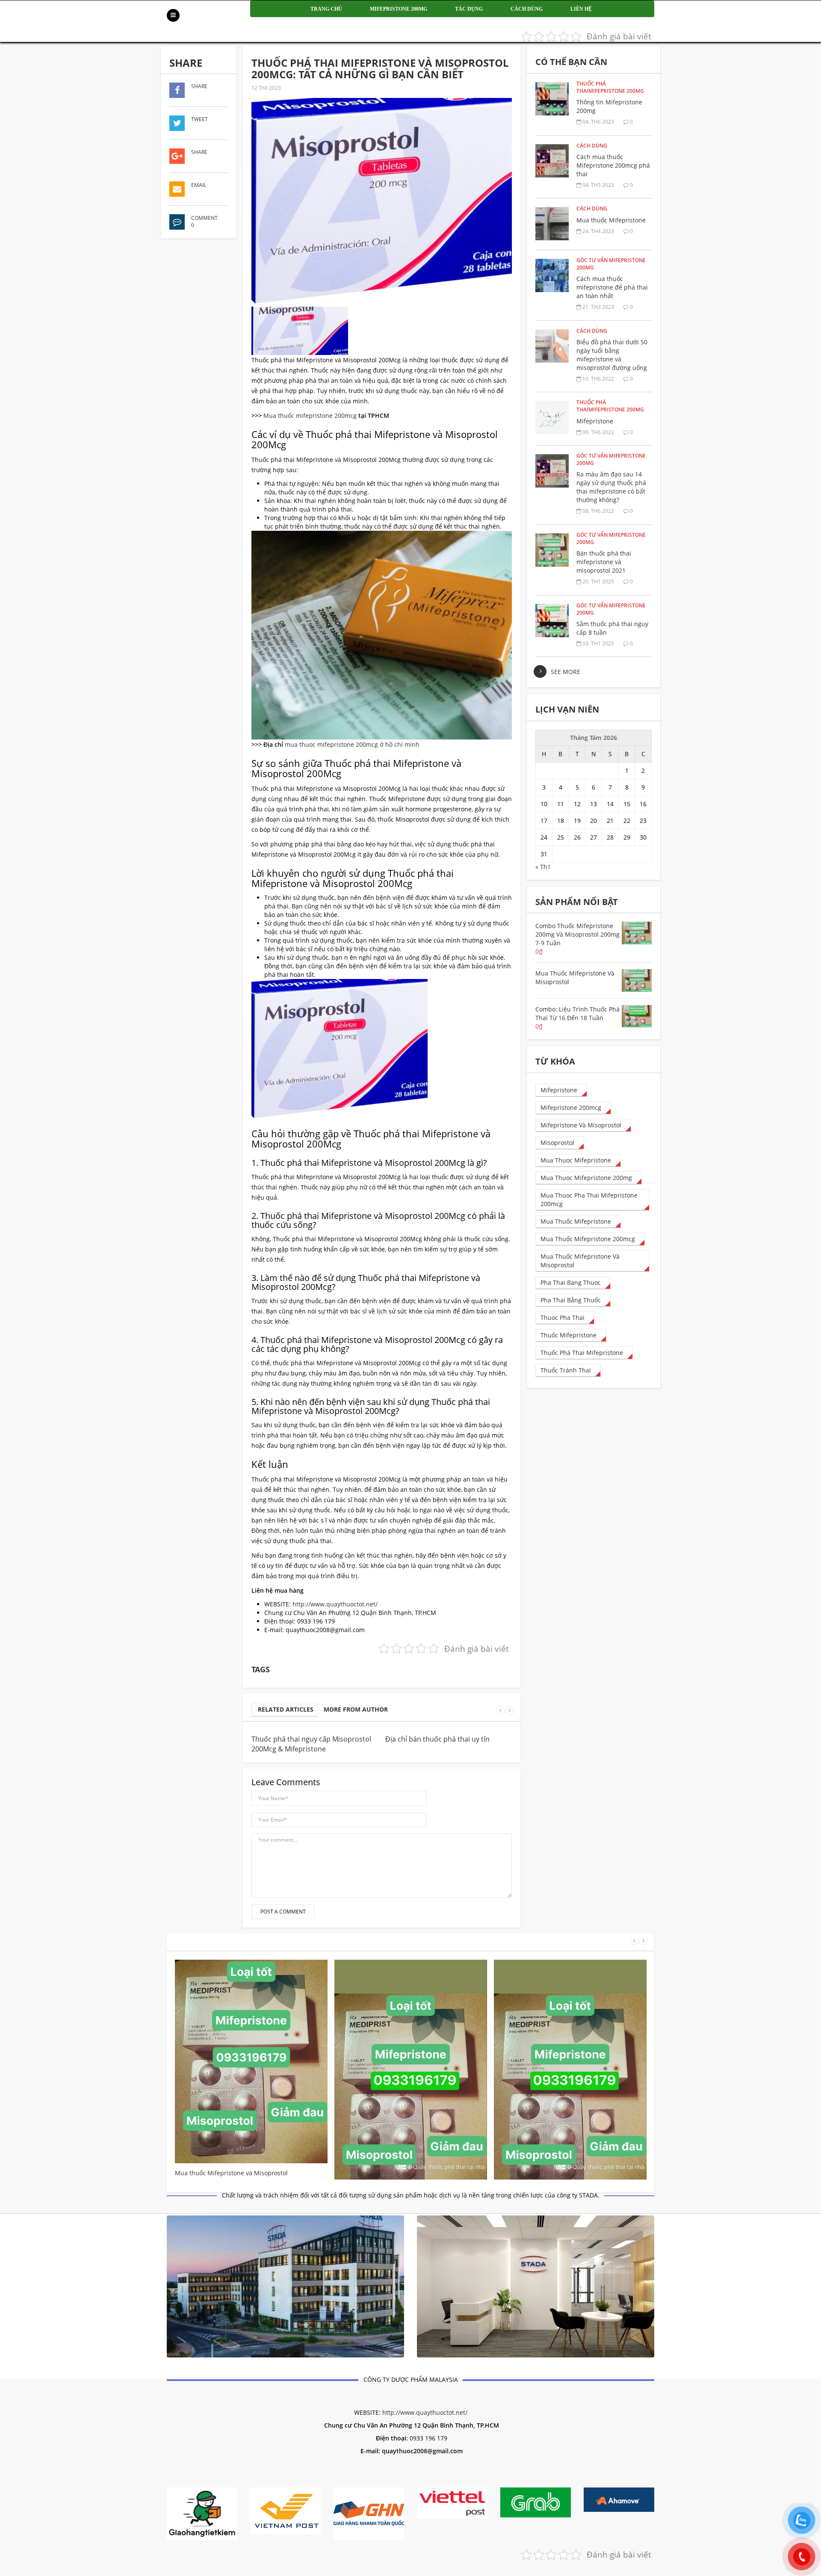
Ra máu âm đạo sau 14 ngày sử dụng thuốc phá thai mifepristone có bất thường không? (611, 487)
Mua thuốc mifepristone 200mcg (310, 416)
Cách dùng (527, 9)
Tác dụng (469, 9)
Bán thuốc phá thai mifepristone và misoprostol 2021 (604, 562)
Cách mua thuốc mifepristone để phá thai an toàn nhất (612, 287)
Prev (500, 1711)
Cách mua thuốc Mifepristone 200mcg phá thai (613, 165)
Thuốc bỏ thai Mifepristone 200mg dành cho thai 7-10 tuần (568, 2244)
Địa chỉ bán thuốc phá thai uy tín (437, 1739)
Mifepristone (595, 421)
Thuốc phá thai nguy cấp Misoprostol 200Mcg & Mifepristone (311, 1744)
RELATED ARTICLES (286, 1709)
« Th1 (543, 867)
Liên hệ (581, 9)
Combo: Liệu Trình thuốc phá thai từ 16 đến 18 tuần (249, 2241)
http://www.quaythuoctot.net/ (335, 1604)
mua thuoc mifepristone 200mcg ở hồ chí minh (352, 744)
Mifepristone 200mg (399, 9)
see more (566, 672)
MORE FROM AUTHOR (356, 1709)
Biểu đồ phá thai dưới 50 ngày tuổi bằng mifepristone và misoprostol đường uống (612, 355)
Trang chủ (326, 9)
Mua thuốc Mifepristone (611, 220)
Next (510, 1711)
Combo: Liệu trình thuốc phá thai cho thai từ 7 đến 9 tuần (410, 2244)
